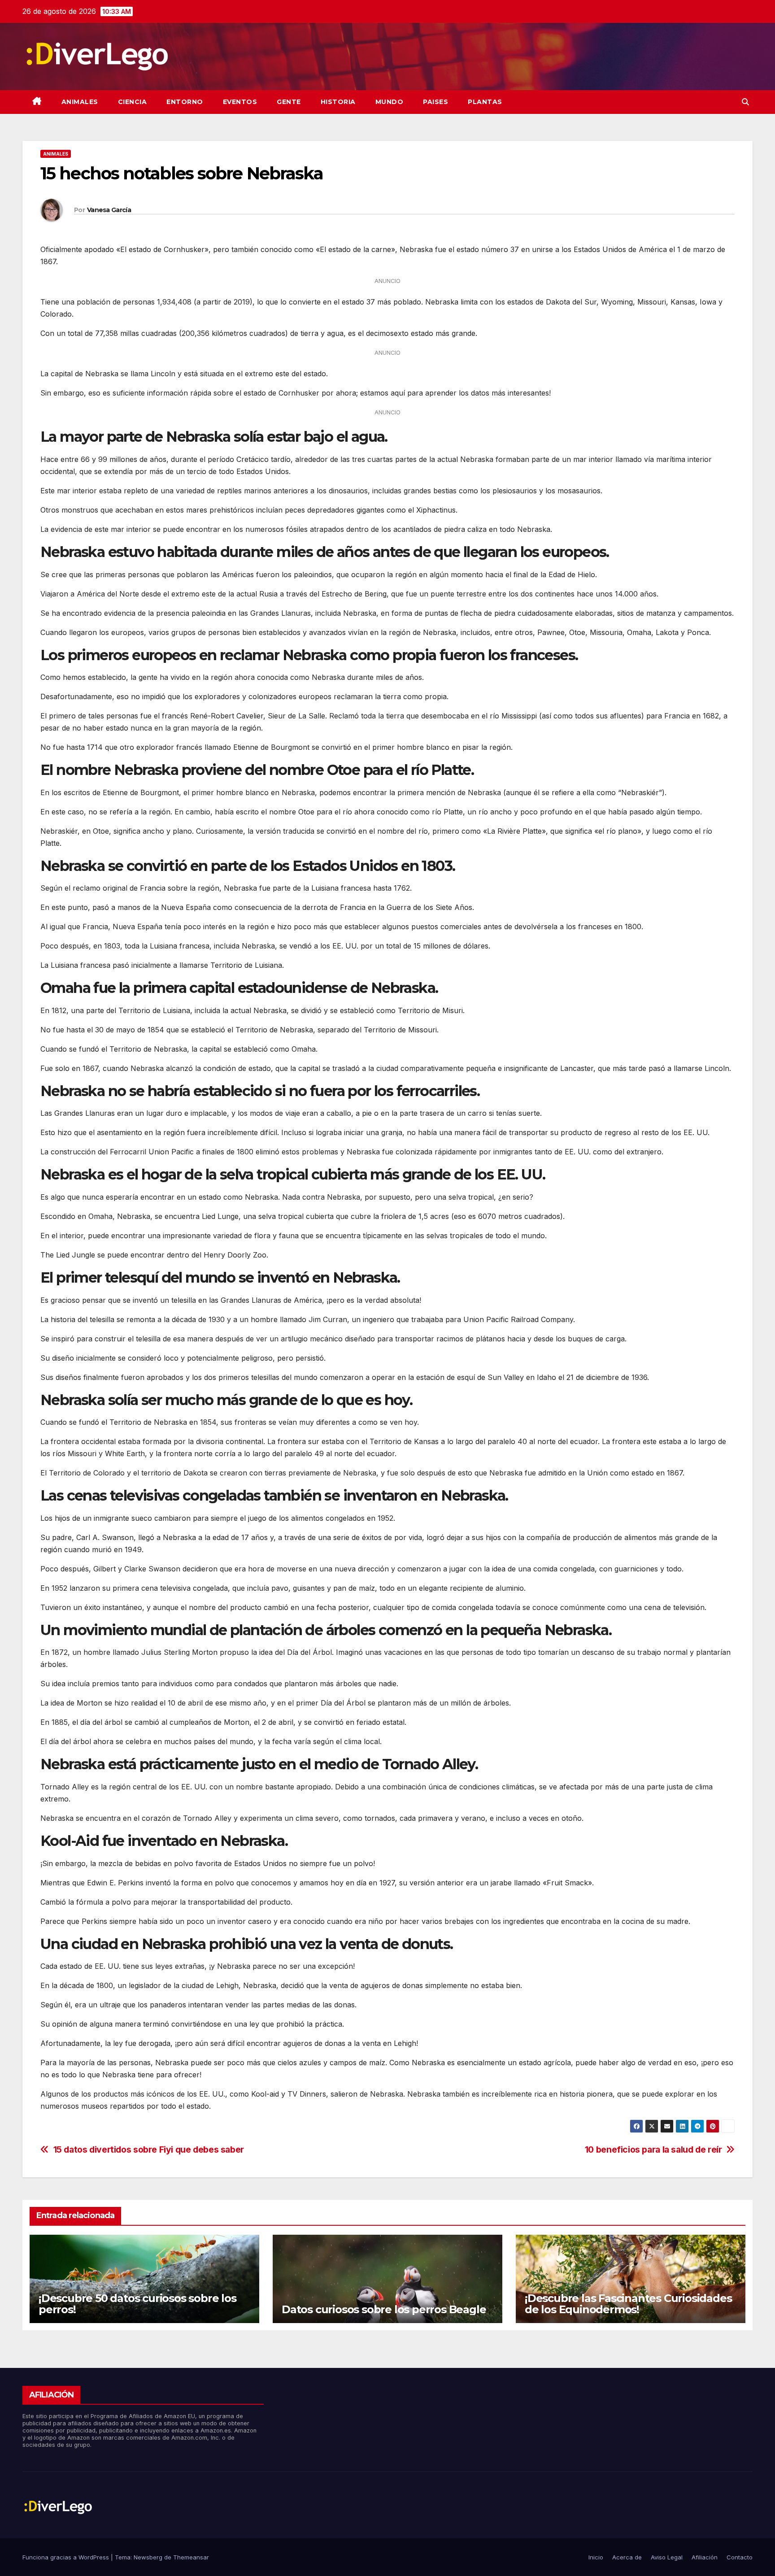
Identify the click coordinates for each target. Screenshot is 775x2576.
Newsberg (148, 2557)
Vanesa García (109, 210)
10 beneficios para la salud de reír (653, 2150)
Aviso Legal (667, 2557)
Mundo (390, 102)
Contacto (740, 2557)
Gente (289, 102)
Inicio (596, 2557)
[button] (745, 102)
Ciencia (133, 102)
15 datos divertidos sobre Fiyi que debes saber (149, 2150)
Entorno (185, 102)
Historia (338, 102)
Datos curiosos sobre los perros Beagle (384, 2309)
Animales (80, 102)
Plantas (485, 102)
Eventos (240, 102)
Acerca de (627, 2557)
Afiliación (705, 2557)
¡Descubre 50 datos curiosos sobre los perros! (137, 2304)
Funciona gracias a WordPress (67, 2557)
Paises (435, 102)
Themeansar (191, 2557)
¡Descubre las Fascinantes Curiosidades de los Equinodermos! (628, 2304)
